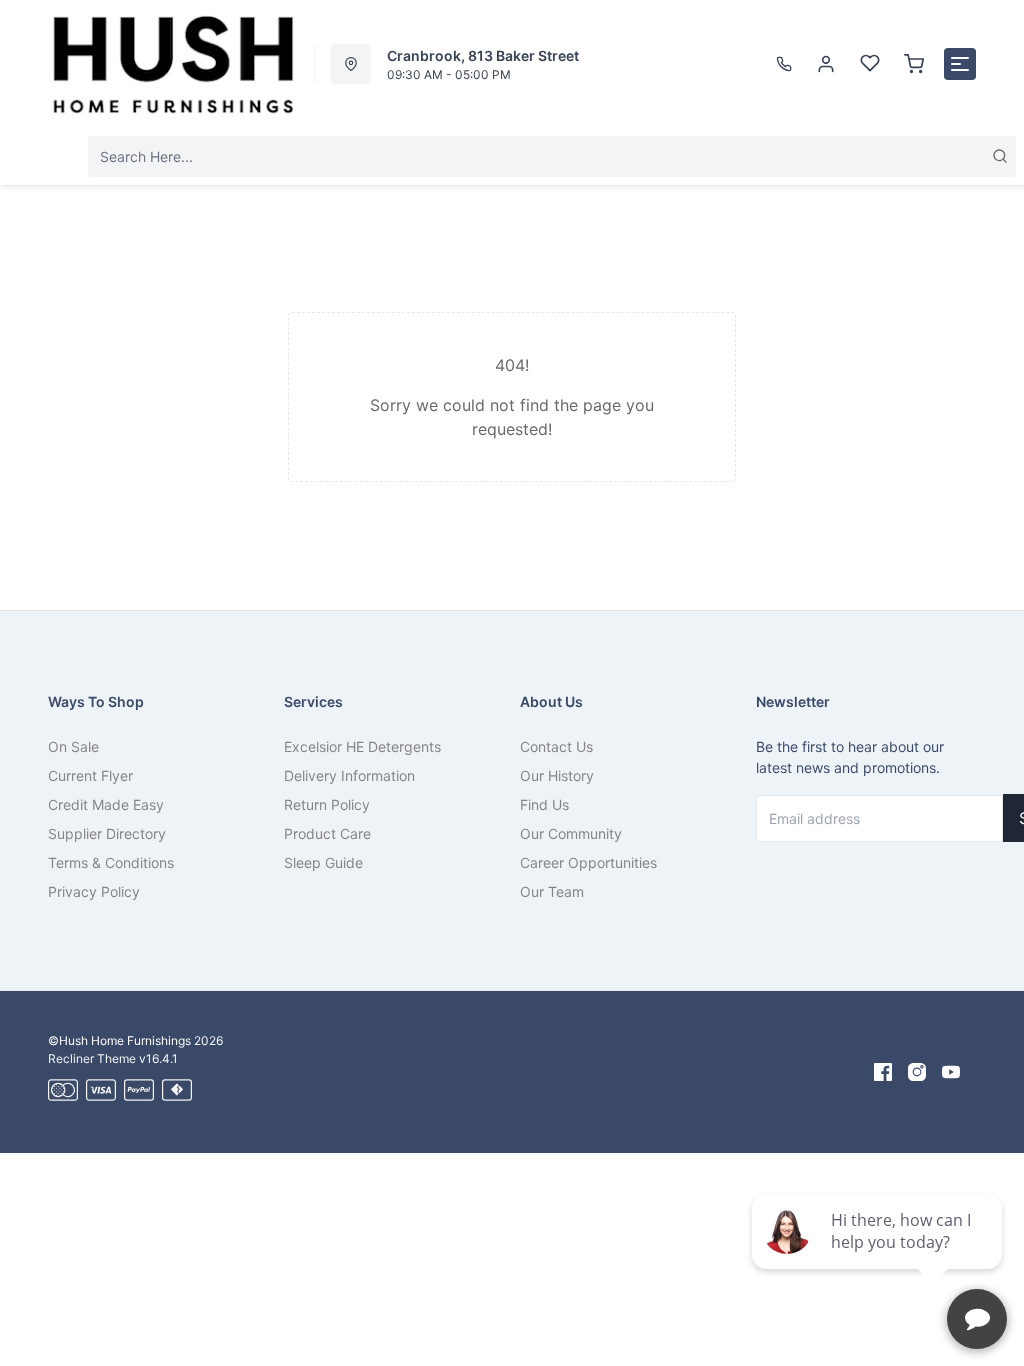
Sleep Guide (323, 862)
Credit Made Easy (106, 804)
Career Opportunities (588, 862)
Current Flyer (90, 775)
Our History (557, 775)
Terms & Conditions (111, 862)
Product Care (327, 833)
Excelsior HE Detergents (362, 746)
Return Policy (327, 804)
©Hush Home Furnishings (119, 1040)
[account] (826, 64)
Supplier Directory (107, 833)
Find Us (544, 804)
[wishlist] (870, 64)
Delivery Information (349, 775)
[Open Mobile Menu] (960, 64)
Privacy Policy (94, 891)
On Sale (73, 746)
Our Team (552, 891)
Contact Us (556, 746)
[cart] (914, 64)
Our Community (571, 833)
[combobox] (552, 156)
